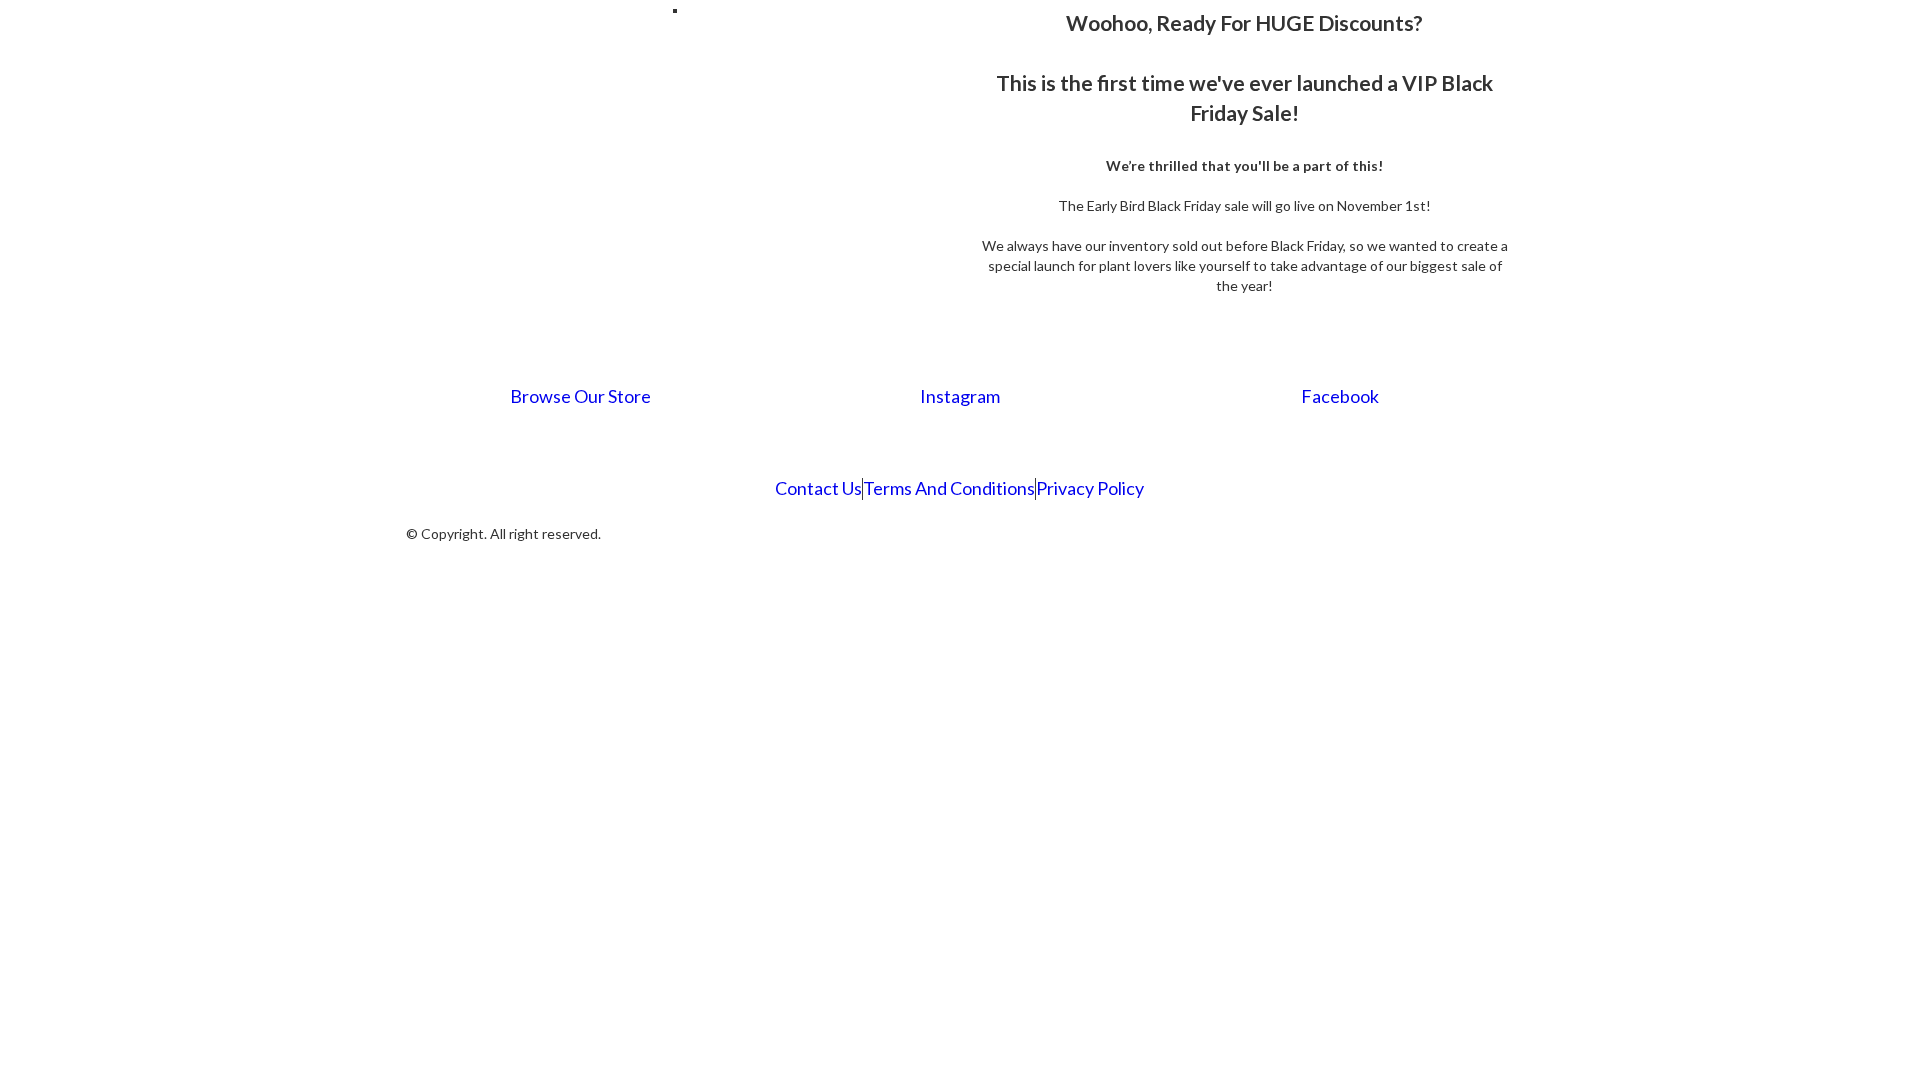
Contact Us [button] (818, 488)
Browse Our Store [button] (580, 396)
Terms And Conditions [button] (949, 488)
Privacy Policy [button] (1090, 488)
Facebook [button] (1340, 396)
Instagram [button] (960, 396)
